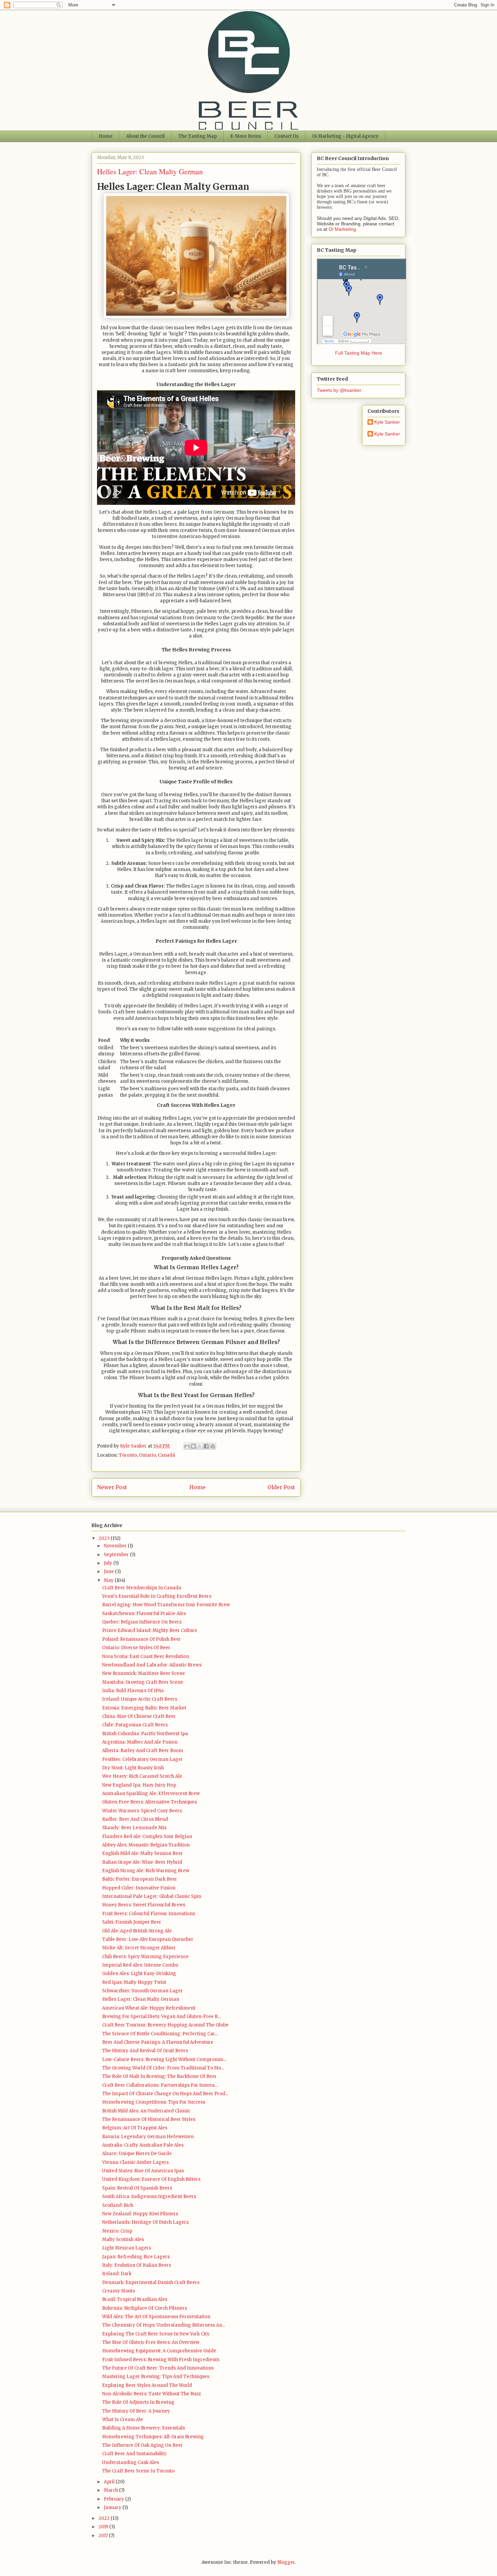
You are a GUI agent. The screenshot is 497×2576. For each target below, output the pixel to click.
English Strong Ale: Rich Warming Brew (146, 1871)
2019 (104, 2527)
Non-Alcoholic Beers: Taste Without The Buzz (151, 2394)
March (111, 2490)
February (114, 2499)
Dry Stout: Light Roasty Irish (133, 1768)
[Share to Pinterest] (213, 1446)
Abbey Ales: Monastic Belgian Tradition (146, 1845)
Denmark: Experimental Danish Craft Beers (151, 2282)
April (110, 2482)
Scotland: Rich (118, 2205)
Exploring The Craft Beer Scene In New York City (156, 2334)
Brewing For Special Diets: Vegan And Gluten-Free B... (161, 2017)
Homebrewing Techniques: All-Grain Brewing (153, 2437)
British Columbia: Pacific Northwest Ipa (145, 1734)
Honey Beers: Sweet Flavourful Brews (144, 1905)
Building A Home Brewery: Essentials (144, 2428)
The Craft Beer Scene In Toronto (138, 2471)
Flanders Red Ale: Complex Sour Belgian (147, 1836)
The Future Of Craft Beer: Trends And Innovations (158, 2368)
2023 (104, 1538)
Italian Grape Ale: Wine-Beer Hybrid (142, 1862)
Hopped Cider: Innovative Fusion (139, 1888)
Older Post (281, 1487)
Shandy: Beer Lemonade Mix (134, 1828)
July (109, 1563)
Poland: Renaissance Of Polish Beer (141, 1639)
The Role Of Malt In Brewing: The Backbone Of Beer (159, 2076)
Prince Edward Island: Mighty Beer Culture (150, 1630)
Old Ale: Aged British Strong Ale (137, 1931)
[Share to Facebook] (206, 1446)
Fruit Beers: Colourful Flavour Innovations (149, 1914)
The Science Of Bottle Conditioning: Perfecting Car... (160, 2034)
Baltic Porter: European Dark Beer (140, 1879)
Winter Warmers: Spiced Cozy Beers (142, 1811)
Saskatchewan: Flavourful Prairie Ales (144, 1614)
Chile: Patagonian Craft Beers (135, 1725)
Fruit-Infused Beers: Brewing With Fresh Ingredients (161, 2360)
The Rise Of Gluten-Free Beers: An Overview (151, 2342)
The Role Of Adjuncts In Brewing (138, 2402)
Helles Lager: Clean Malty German (141, 1999)
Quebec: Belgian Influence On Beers (142, 1622)
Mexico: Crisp (117, 2231)
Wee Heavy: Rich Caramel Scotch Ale (142, 1776)
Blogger (286, 2562)
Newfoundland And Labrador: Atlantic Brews (152, 1665)
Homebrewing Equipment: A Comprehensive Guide (159, 2351)
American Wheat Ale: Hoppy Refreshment (149, 2008)
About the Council (145, 136)
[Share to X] (200, 1446)
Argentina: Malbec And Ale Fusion (140, 1742)
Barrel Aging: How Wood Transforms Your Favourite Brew (166, 1605)
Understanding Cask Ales (131, 2462)
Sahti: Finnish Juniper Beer (132, 1922)
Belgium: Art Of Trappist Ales (135, 2128)
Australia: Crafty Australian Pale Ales (143, 2145)
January (113, 2507)
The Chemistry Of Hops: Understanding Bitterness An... (164, 2325)
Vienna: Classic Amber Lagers (135, 2162)
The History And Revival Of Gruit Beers (145, 2051)
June (109, 1572)
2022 (104, 2518)
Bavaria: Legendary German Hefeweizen (148, 2137)
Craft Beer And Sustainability (134, 2454)
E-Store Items (246, 136)
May (109, 1580)
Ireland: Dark (117, 2274)
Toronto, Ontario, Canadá (147, 1455)
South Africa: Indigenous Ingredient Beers (149, 2197)
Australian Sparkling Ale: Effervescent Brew (151, 1794)
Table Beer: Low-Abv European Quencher (148, 1939)
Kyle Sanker (387, 422)
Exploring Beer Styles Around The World (147, 2385)
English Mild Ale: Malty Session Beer (143, 1853)
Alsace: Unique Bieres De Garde (137, 2154)
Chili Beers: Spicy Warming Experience (145, 1957)
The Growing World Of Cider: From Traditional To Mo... (163, 2068)
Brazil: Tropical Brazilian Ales (135, 2299)
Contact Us (287, 136)
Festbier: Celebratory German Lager (143, 1759)
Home (106, 136)
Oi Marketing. (343, 229)
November (116, 1546)
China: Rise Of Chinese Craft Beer (139, 1716)
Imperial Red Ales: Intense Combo (140, 1965)
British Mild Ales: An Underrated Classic (146, 2111)
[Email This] (187, 1446)
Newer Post (112, 1487)
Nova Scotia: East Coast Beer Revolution (146, 1656)
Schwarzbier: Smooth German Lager (143, 1991)
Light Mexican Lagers (127, 2248)
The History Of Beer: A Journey (136, 2411)
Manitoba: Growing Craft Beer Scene (143, 1682)
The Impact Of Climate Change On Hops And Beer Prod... (165, 2094)
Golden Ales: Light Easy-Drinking (139, 1974)
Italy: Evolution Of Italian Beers (137, 2265)
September (117, 1555)
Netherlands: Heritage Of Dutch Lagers (145, 2222)
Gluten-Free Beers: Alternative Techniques (149, 1802)
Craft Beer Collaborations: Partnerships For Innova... (160, 2085)
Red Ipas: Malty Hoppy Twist (134, 1982)
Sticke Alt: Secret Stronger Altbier (139, 1948)
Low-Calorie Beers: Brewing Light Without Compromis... (164, 2059)
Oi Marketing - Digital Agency (345, 136)
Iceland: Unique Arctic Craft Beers (140, 1699)
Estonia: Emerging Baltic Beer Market (144, 1708)
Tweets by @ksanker (339, 390)
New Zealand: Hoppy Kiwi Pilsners (140, 2214)
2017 (104, 2536)
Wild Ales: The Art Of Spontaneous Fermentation (156, 2317)
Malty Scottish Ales (123, 2239)
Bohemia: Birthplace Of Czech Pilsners (145, 2308)
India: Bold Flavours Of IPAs (133, 1691)
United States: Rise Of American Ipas (143, 2171)
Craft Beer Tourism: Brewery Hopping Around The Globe (165, 2025)
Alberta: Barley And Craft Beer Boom (143, 1751)
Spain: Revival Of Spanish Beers (137, 2188)
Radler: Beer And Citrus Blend (135, 1819)
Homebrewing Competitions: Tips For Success (154, 2102)
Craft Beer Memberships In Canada (142, 1588)
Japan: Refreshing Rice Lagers (136, 2257)
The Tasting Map (197, 136)
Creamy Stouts (119, 2291)
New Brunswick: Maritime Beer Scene (144, 1673)
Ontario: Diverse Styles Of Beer (136, 1648)
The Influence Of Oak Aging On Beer (143, 2445)
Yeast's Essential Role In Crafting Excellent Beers (157, 1596)
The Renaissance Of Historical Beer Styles (149, 2119)
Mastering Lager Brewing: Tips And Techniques (156, 2377)
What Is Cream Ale (123, 2420)
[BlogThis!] (193, 1446)
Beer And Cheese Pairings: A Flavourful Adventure (158, 2042)
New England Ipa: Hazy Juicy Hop (139, 1785)
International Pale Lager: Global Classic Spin (152, 1896)
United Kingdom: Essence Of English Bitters (151, 2179)
